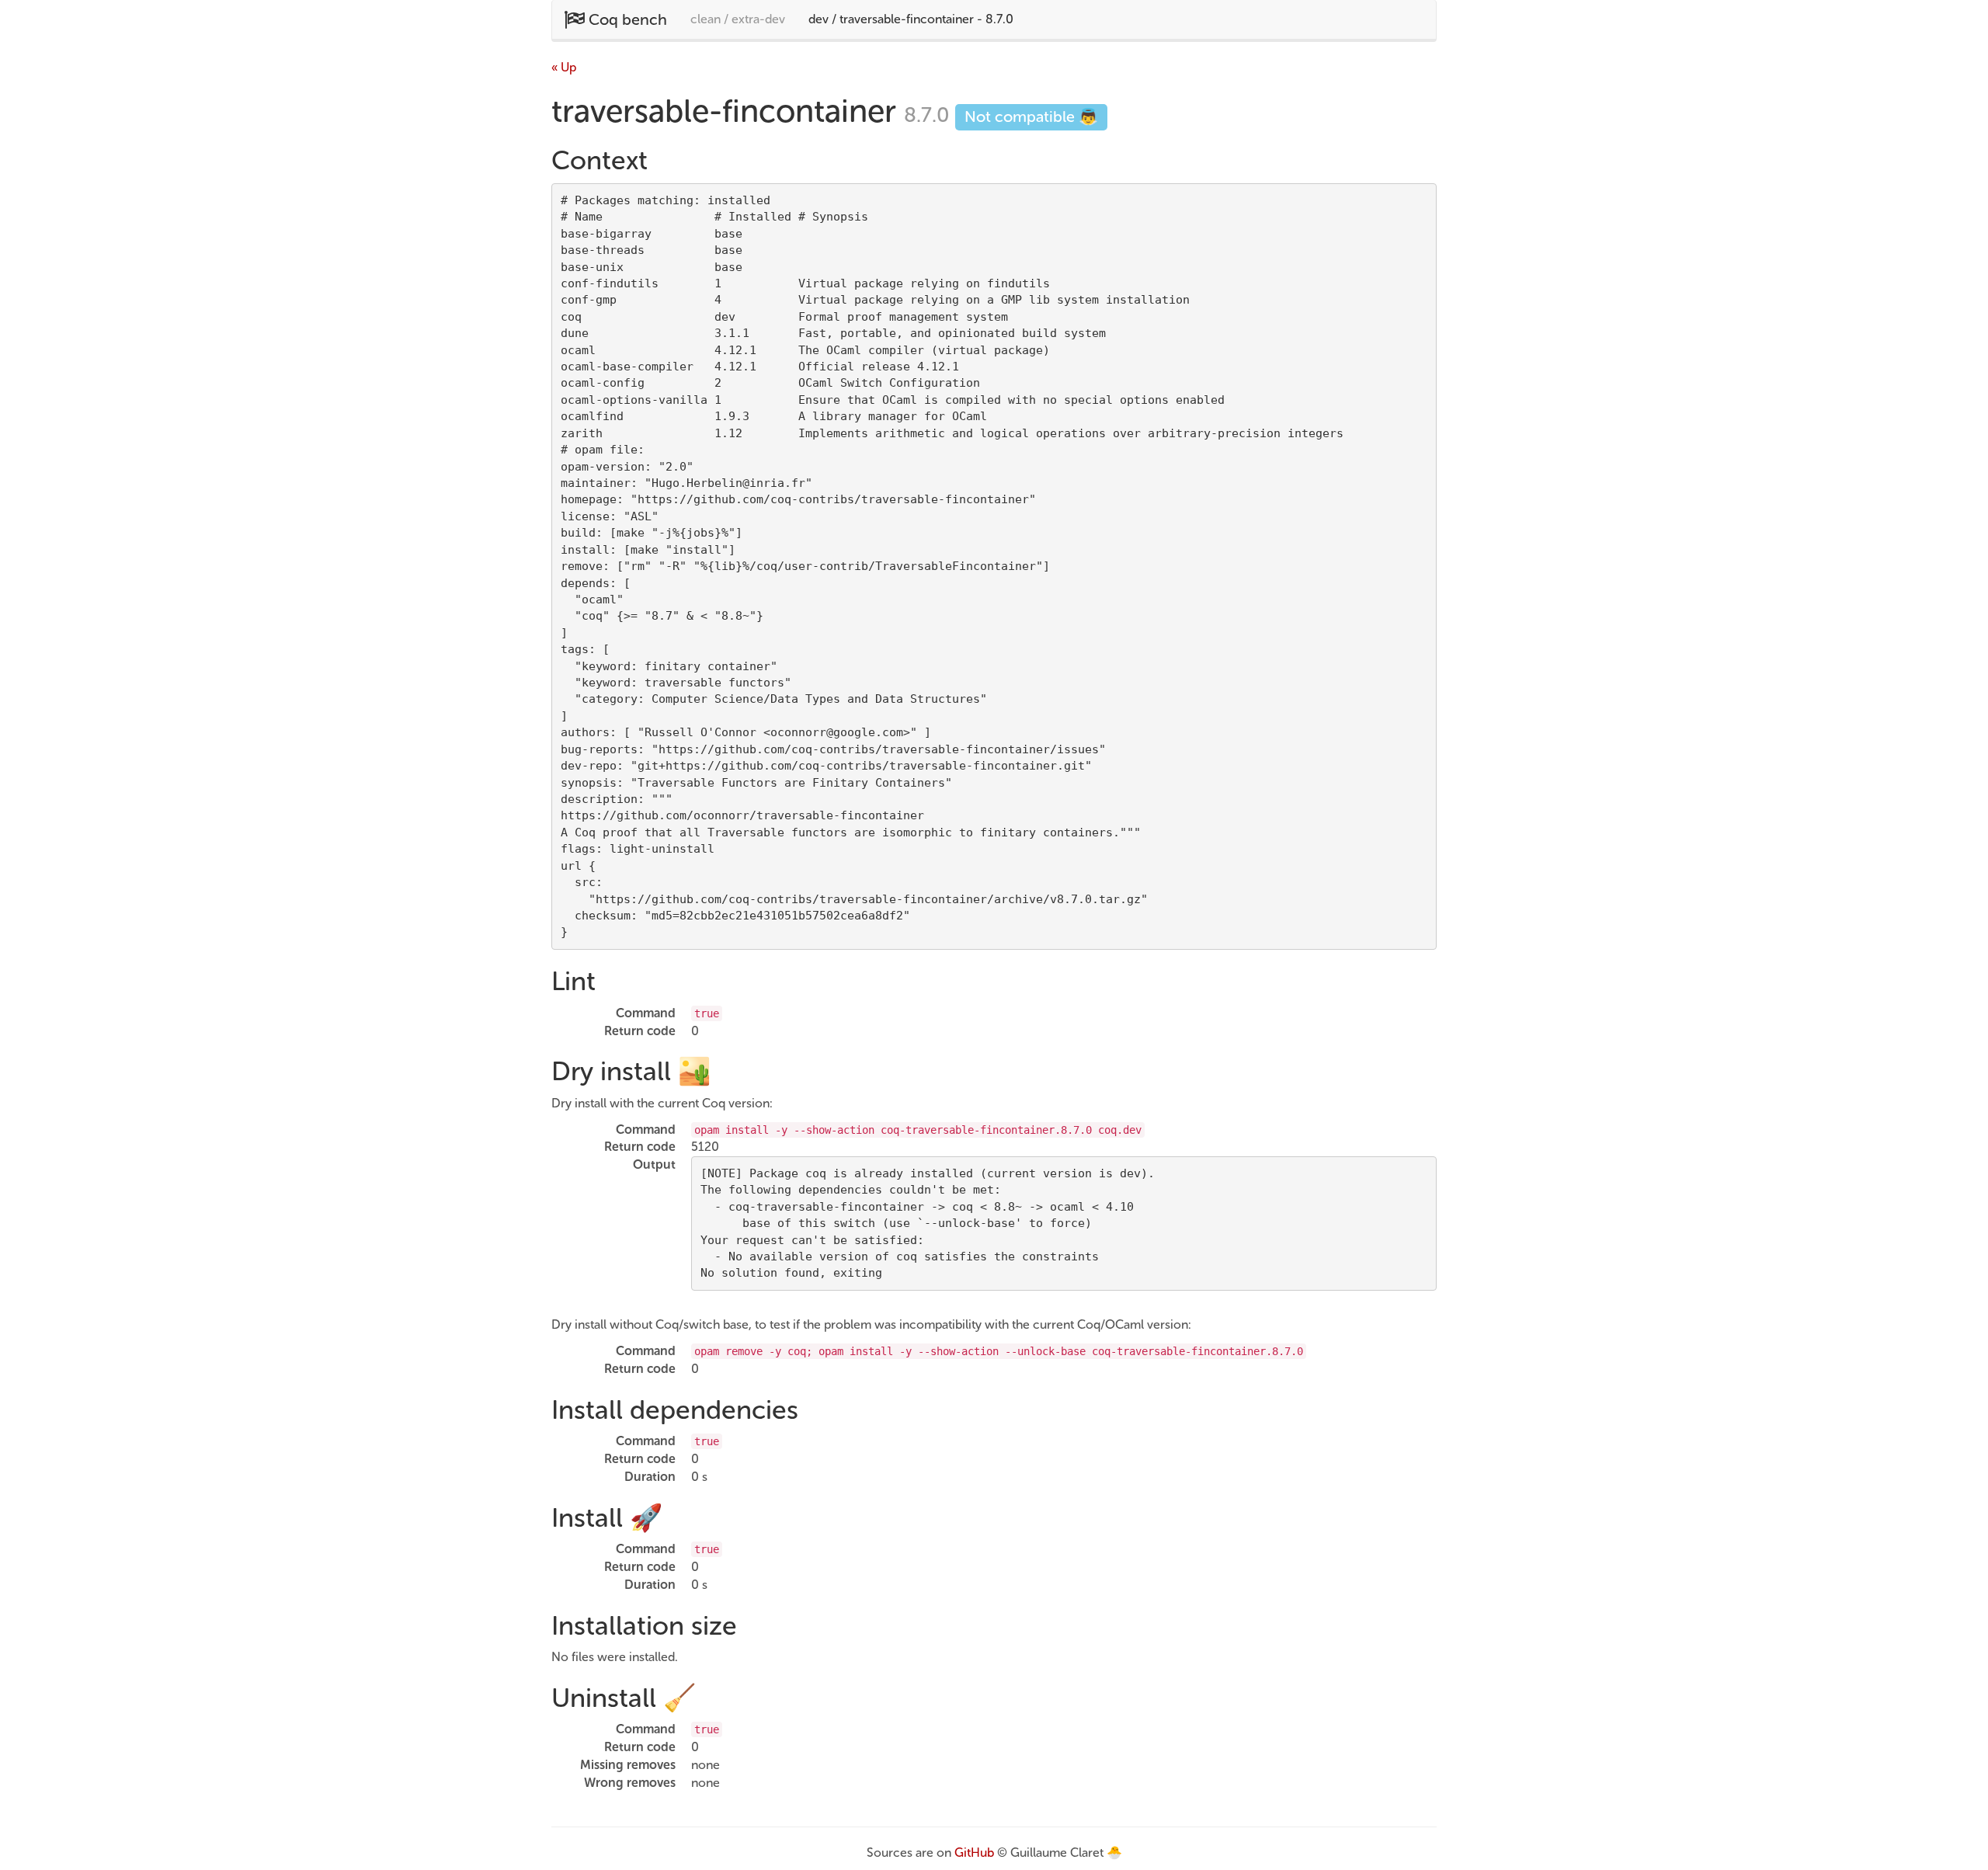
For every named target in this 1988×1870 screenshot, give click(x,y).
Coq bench (626, 19)
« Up (564, 67)
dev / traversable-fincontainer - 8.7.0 (911, 19)
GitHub (974, 1853)
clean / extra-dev (738, 19)
